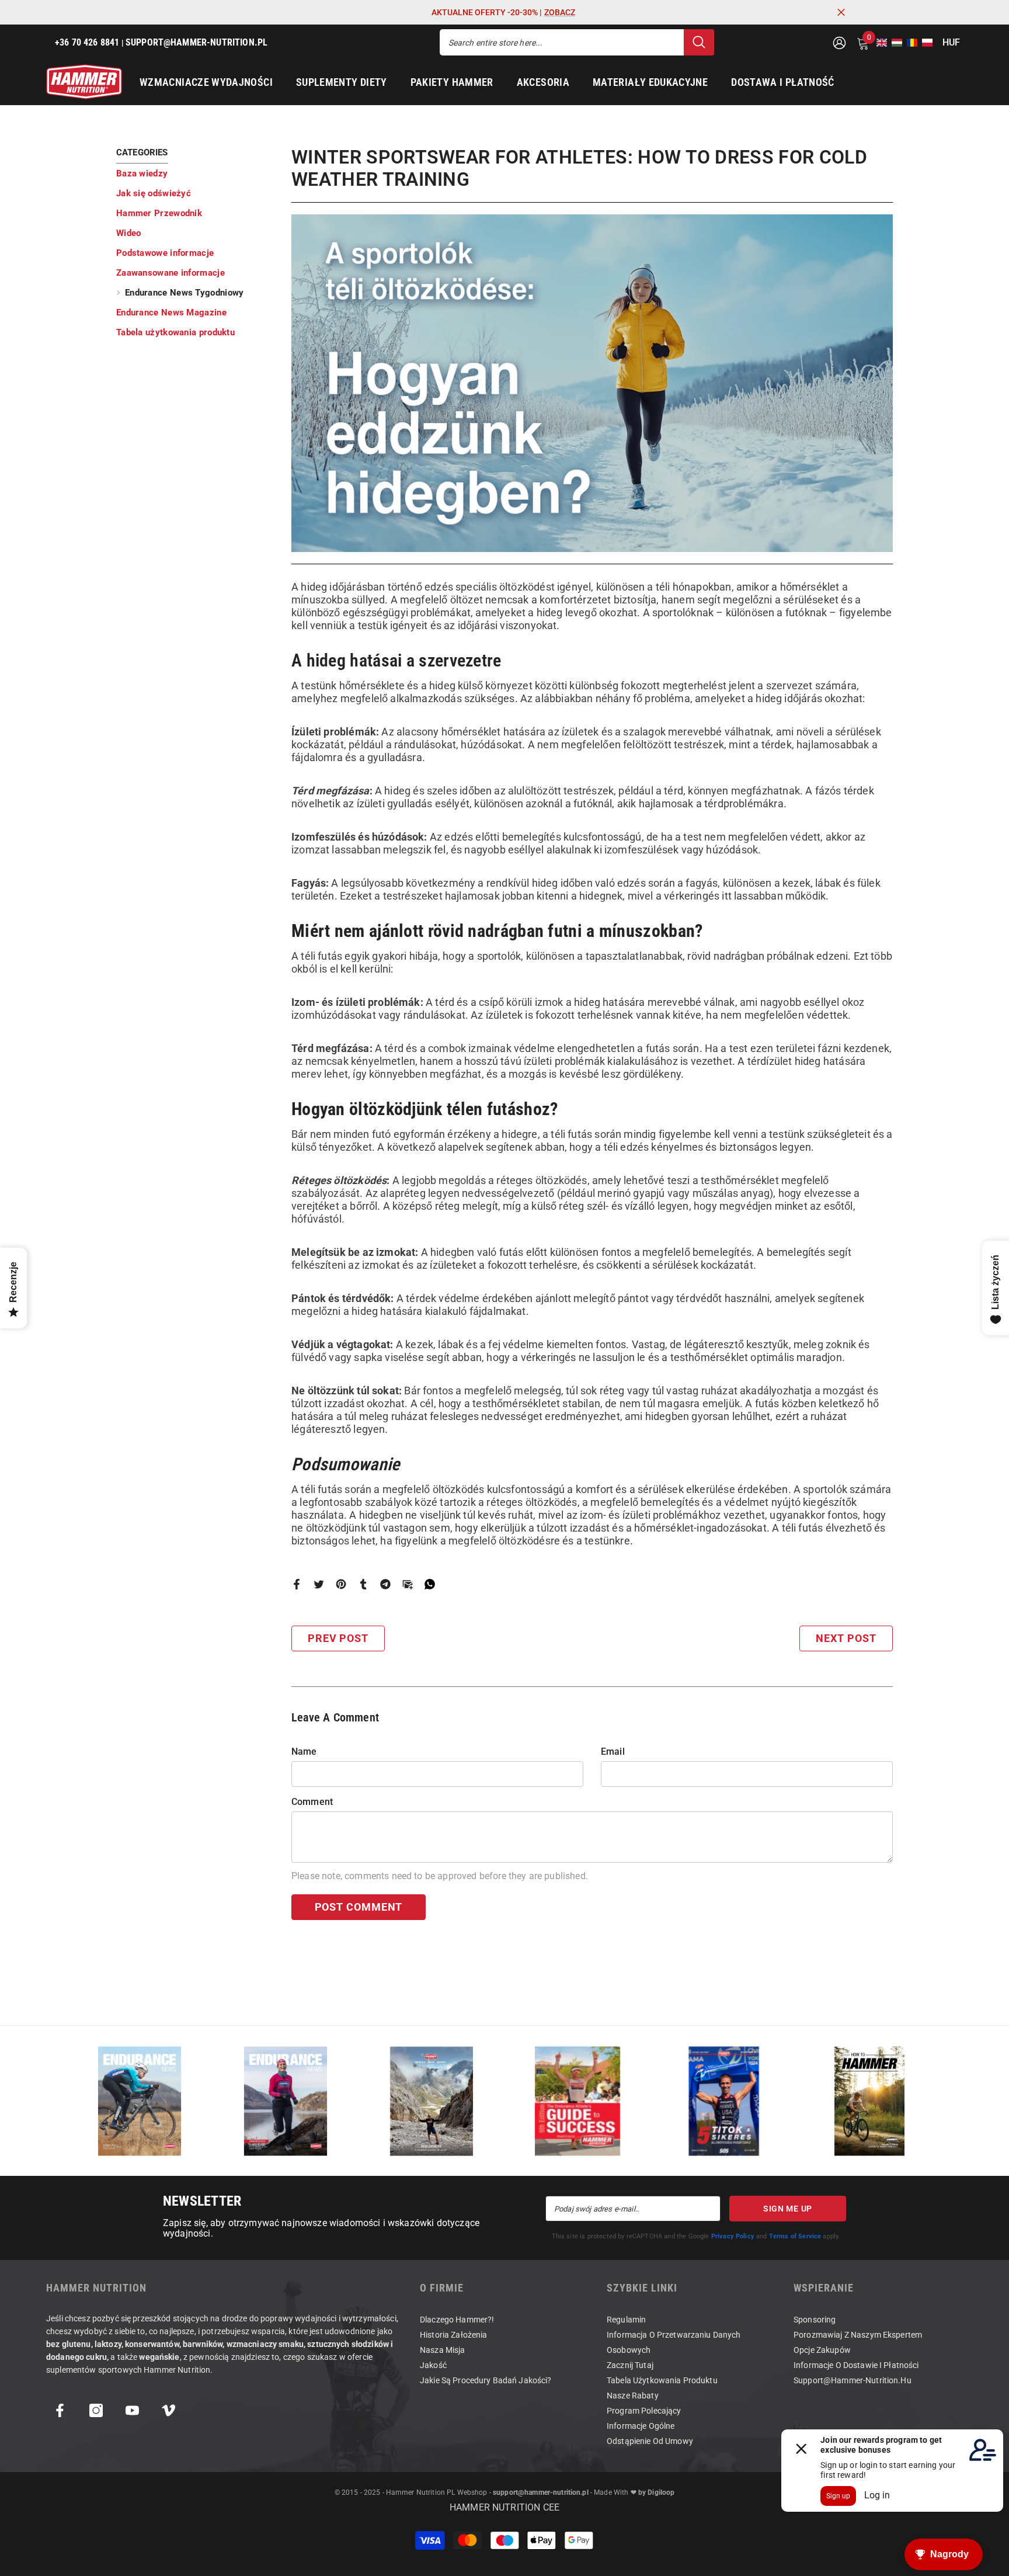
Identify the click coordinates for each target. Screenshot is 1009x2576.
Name (304, 1752)
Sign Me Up (788, 2209)
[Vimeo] (168, 2410)
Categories (142, 152)
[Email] (408, 1583)
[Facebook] (297, 1583)
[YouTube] (132, 2410)
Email (613, 1752)
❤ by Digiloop (651, 2492)
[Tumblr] (363, 1583)
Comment (312, 1802)
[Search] (577, 42)
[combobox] (562, 42)
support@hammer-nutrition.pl (541, 2492)
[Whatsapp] (430, 1583)
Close (841, 13)
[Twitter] (319, 1583)
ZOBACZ (560, 12)
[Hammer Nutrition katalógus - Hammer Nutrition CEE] (432, 2101)
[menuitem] (195, 173)
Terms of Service (795, 2236)
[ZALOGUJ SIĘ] (839, 42)
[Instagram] (96, 2410)
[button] (878, 43)
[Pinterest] (341, 1583)
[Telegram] (385, 1583)
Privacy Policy (733, 2236)
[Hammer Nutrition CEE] (140, 2101)
